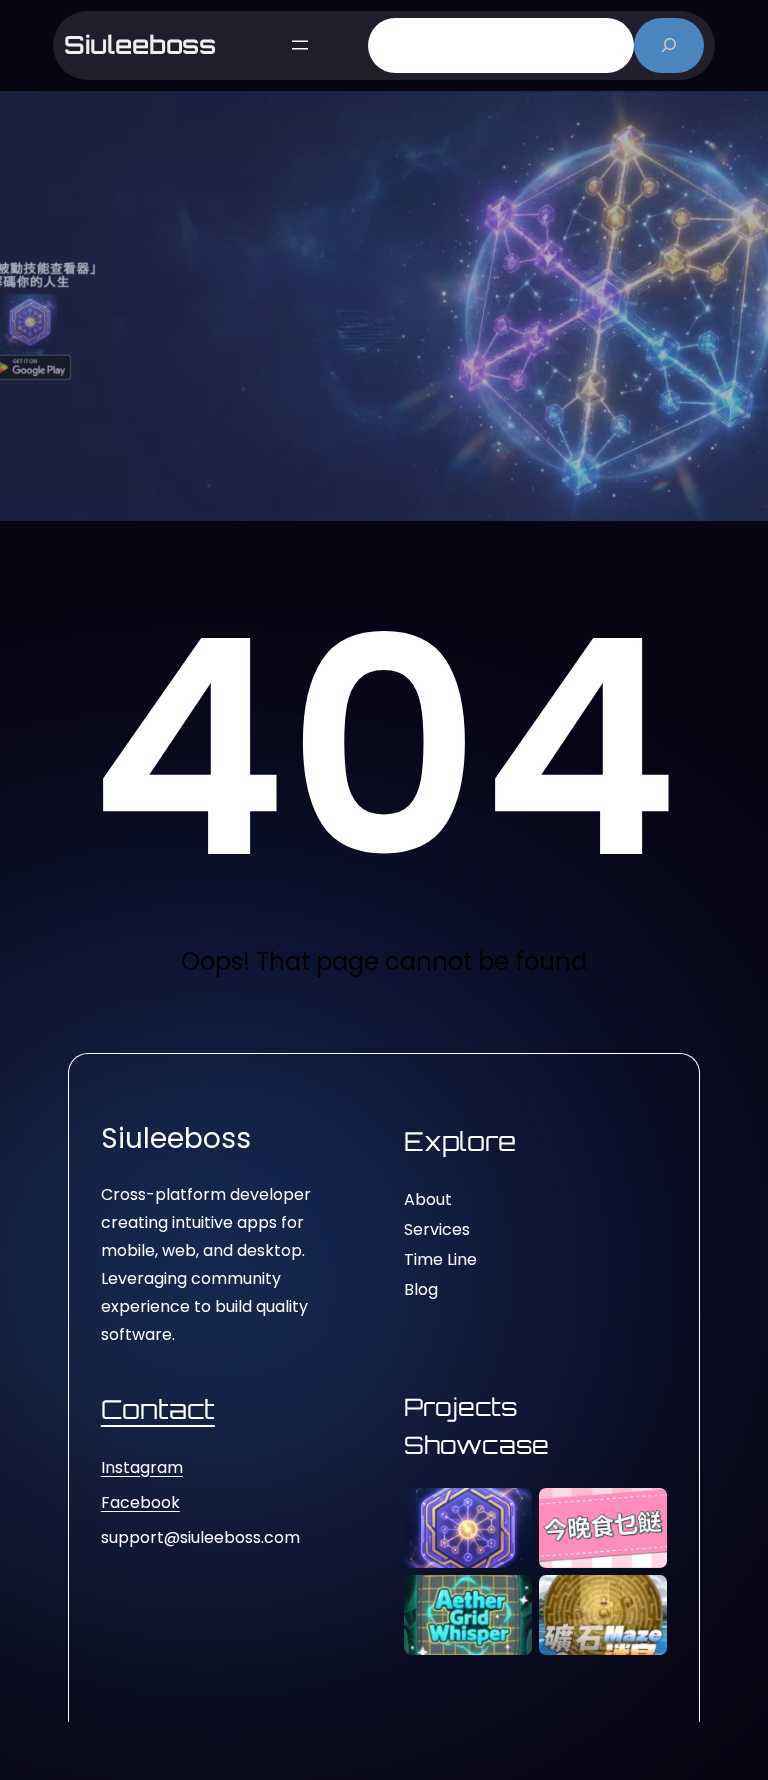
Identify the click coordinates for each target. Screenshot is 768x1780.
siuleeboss (140, 44)
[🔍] (669, 45)
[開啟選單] (300, 45)
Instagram (142, 1467)
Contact (158, 1409)
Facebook (140, 1502)
